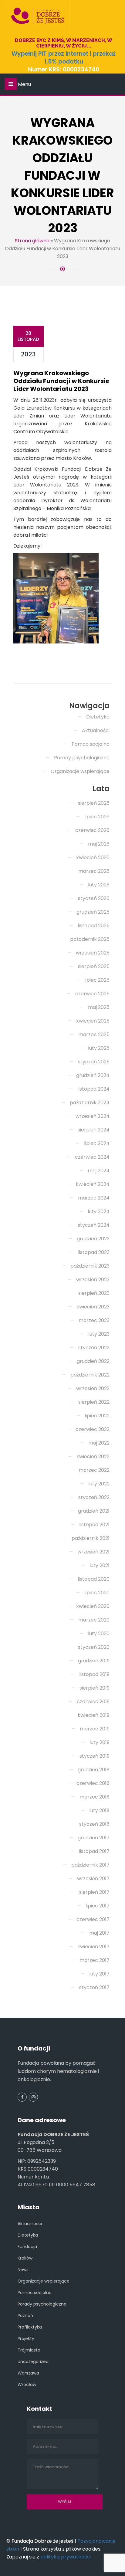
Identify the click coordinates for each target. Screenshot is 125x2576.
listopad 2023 (94, 1252)
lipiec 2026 (97, 817)
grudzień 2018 (94, 1770)
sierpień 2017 (94, 1892)
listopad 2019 (94, 1674)
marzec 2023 (94, 1320)
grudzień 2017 (94, 1838)
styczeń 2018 (94, 1824)
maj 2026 (99, 844)
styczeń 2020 (94, 1647)
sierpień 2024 (94, 1130)
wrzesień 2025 (93, 953)
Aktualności (96, 730)
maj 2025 (99, 1007)
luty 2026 (99, 885)
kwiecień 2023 (93, 1307)
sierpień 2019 (95, 1688)
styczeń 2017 (94, 1987)
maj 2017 (99, 1933)
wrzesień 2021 (93, 1552)
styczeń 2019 (95, 1756)
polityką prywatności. (66, 2557)
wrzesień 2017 (93, 1879)
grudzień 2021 (94, 1511)
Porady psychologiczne (82, 758)
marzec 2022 (94, 1470)
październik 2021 (91, 1538)
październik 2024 (90, 1103)
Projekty (26, 2339)
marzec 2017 (95, 1960)
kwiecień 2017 (93, 1947)
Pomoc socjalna (91, 744)
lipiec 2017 (98, 1906)
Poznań (25, 2316)
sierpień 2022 (94, 1402)
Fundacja (27, 2247)
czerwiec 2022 (93, 1429)
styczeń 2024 (94, 1225)
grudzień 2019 (94, 1661)
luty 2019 (100, 1742)
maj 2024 (99, 1171)
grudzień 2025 (93, 912)
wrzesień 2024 (93, 1116)
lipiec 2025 (97, 980)
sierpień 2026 (94, 803)
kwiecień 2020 (93, 1606)
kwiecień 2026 (93, 858)
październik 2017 (90, 1865)
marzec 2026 (94, 871)
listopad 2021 (94, 1525)
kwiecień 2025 (93, 1021)
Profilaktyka (30, 2327)
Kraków (25, 2258)
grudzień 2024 (93, 1075)
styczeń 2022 (94, 1497)
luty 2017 (99, 1974)
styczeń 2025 (94, 1062)
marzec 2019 (95, 1729)
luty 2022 (99, 1484)
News (23, 2270)
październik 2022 (90, 1375)
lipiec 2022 (97, 1416)
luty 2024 (99, 1211)
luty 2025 (99, 1048)
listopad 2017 (94, 1851)
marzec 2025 (94, 1034)
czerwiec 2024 (92, 1157)
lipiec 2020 (97, 1593)
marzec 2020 (94, 1620)
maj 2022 (99, 1443)
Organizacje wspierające (80, 771)
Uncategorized (33, 2362)
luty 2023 (99, 1334)
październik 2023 (90, 1266)
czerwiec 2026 (92, 830)
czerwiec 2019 (93, 1702)
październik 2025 (90, 939)
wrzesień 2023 (93, 1280)
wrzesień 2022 (93, 1388)
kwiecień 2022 (93, 1457)
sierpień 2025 (94, 966)
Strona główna (32, 241)
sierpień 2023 (94, 1293)
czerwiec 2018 (93, 1783)
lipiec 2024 (97, 1143)
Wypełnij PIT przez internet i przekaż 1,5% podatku (64, 58)
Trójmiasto (29, 2350)
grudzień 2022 (93, 1361)
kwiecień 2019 (94, 1715)
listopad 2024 (93, 1089)
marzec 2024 (94, 1198)
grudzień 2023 (93, 1239)
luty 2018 (99, 1810)
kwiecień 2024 (93, 1184)
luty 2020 (99, 1633)
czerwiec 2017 (93, 1919)
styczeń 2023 (94, 1348)
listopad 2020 (94, 1579)
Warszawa (28, 2373)
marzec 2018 (95, 1797)
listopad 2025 (94, 926)
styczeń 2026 (94, 898)
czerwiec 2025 (92, 994)
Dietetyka (98, 717)
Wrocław (27, 2385)
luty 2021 (100, 1565)
